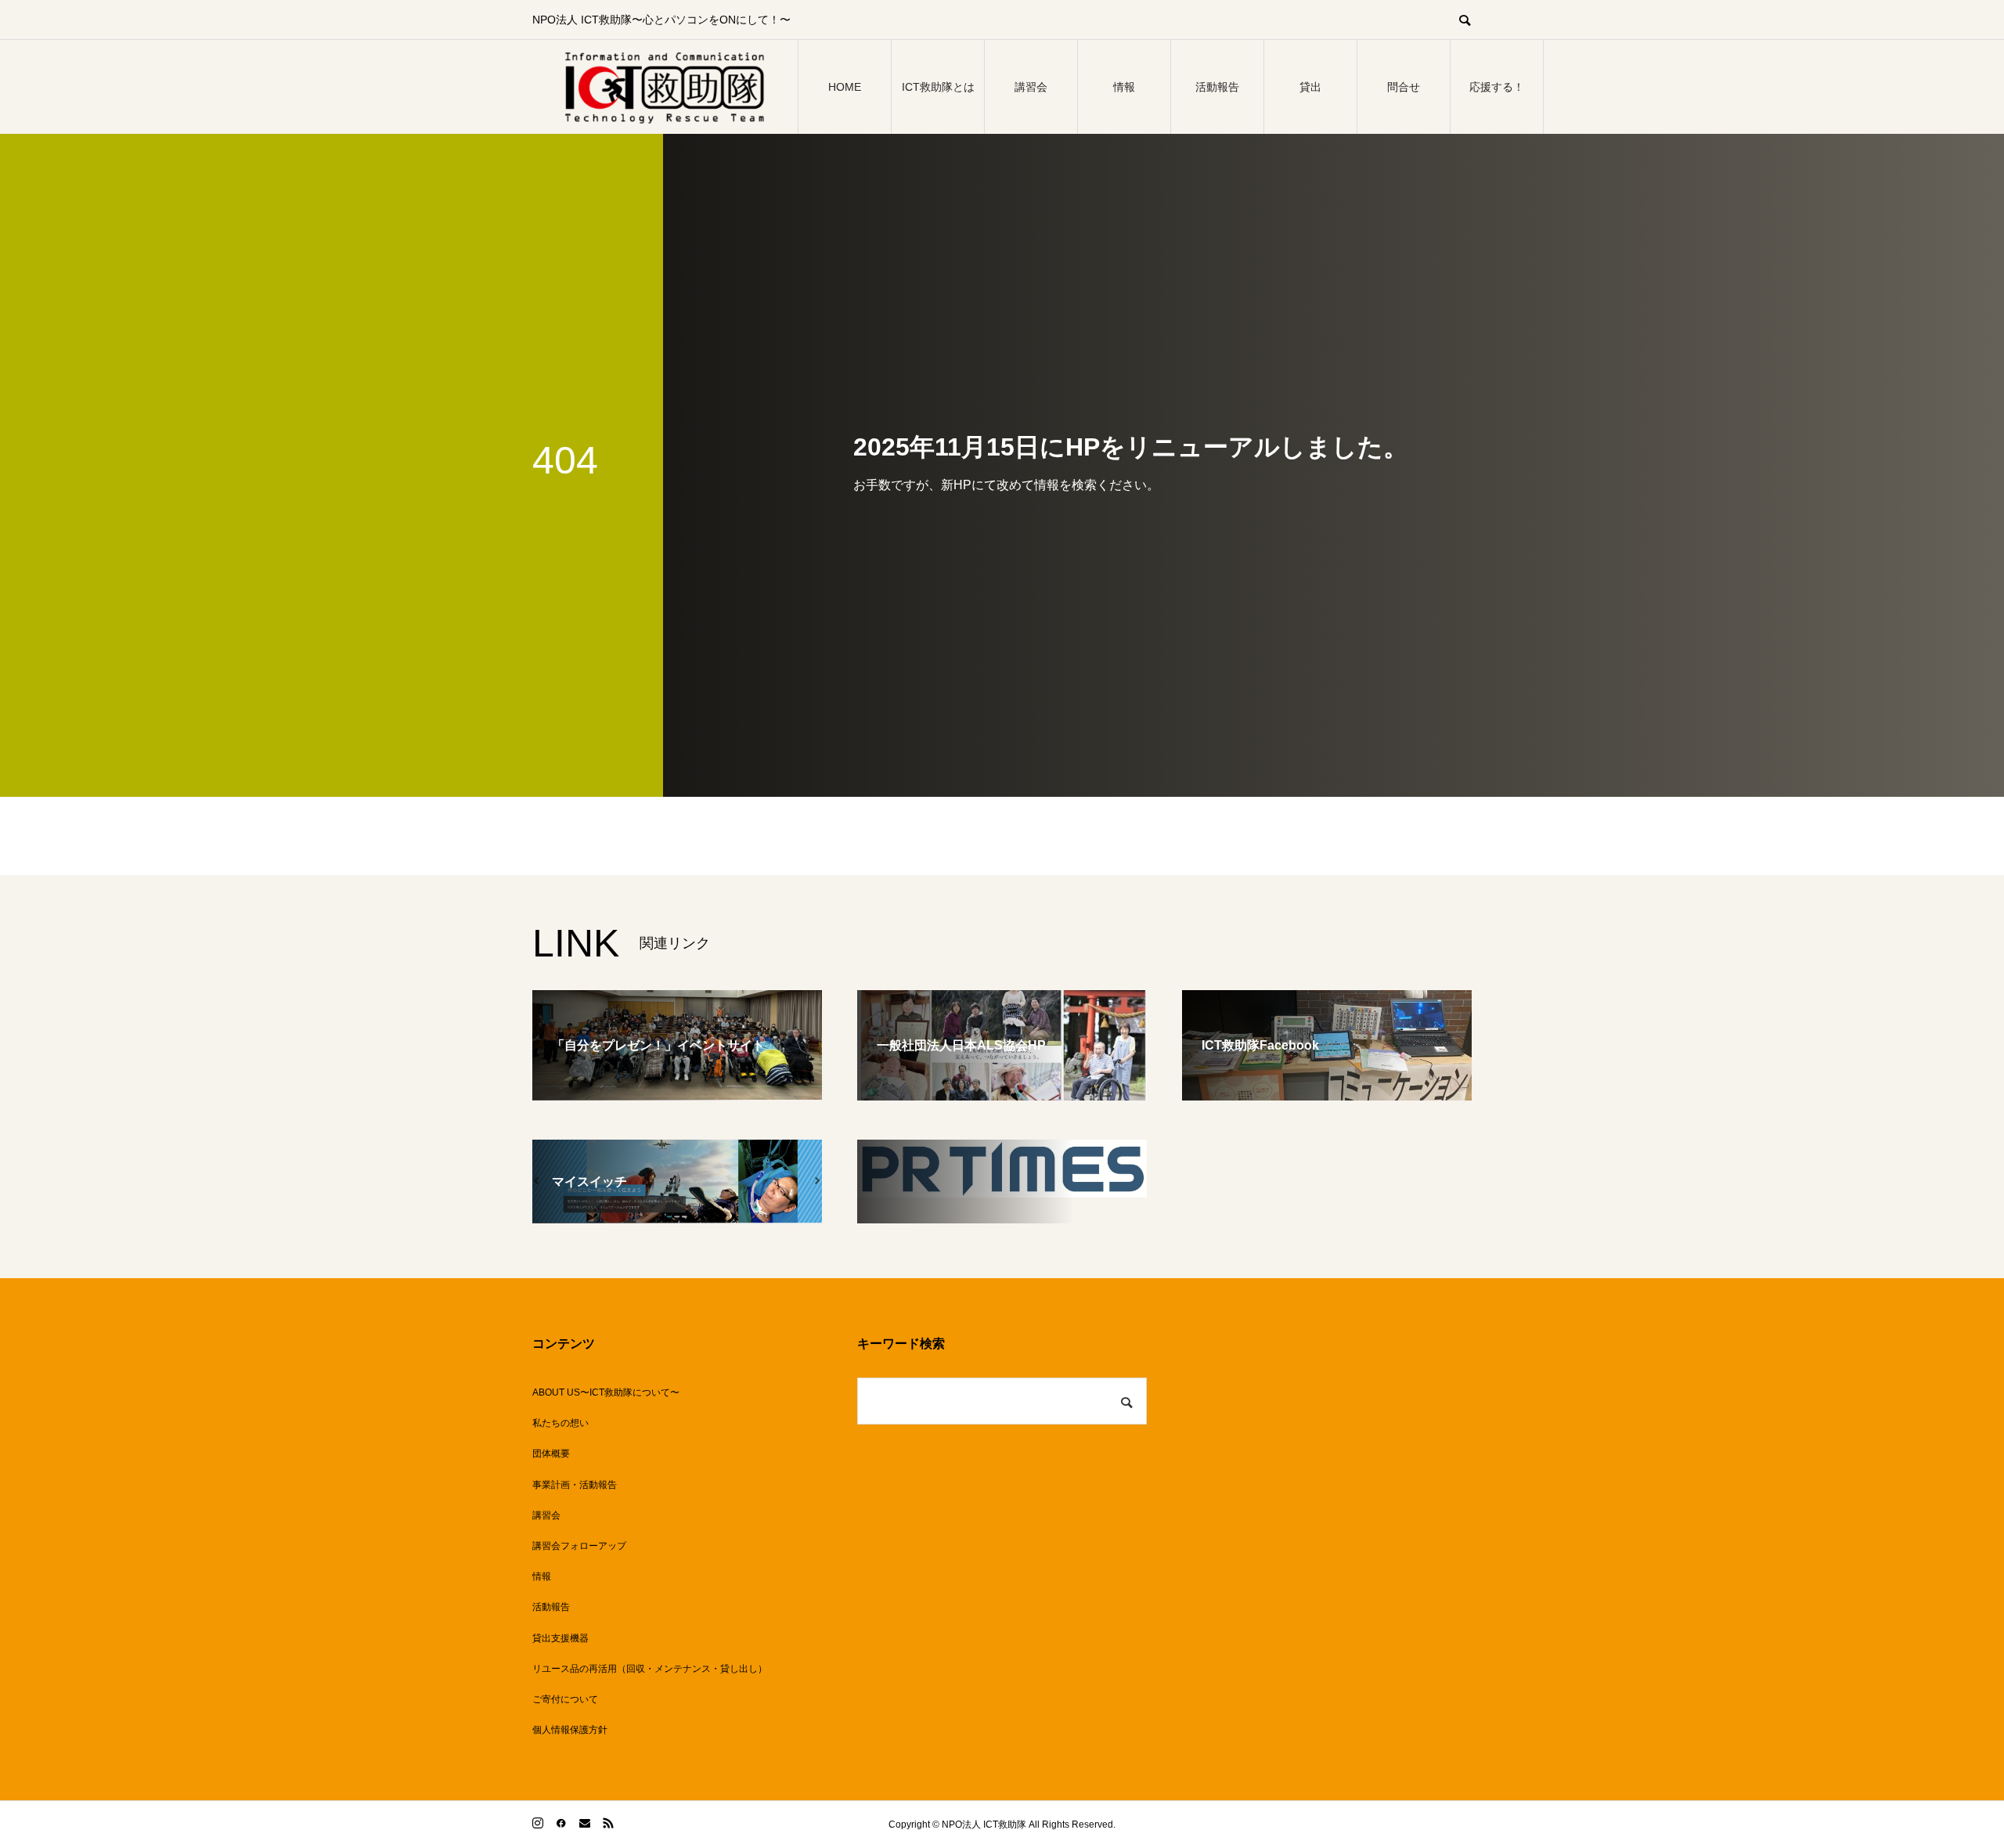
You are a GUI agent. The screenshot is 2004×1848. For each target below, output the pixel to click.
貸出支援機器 (560, 1638)
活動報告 (1217, 87)
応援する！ (1497, 87)
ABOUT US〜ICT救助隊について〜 (606, 1392)
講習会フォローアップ (579, 1546)
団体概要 (551, 1454)
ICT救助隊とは (938, 87)
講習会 (1031, 87)
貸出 (1310, 87)
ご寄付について (565, 1699)
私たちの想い (560, 1423)
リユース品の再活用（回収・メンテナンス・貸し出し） (650, 1669)
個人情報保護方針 (570, 1730)
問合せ (1404, 87)
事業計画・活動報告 (575, 1485)
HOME (845, 87)
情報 (1124, 87)
